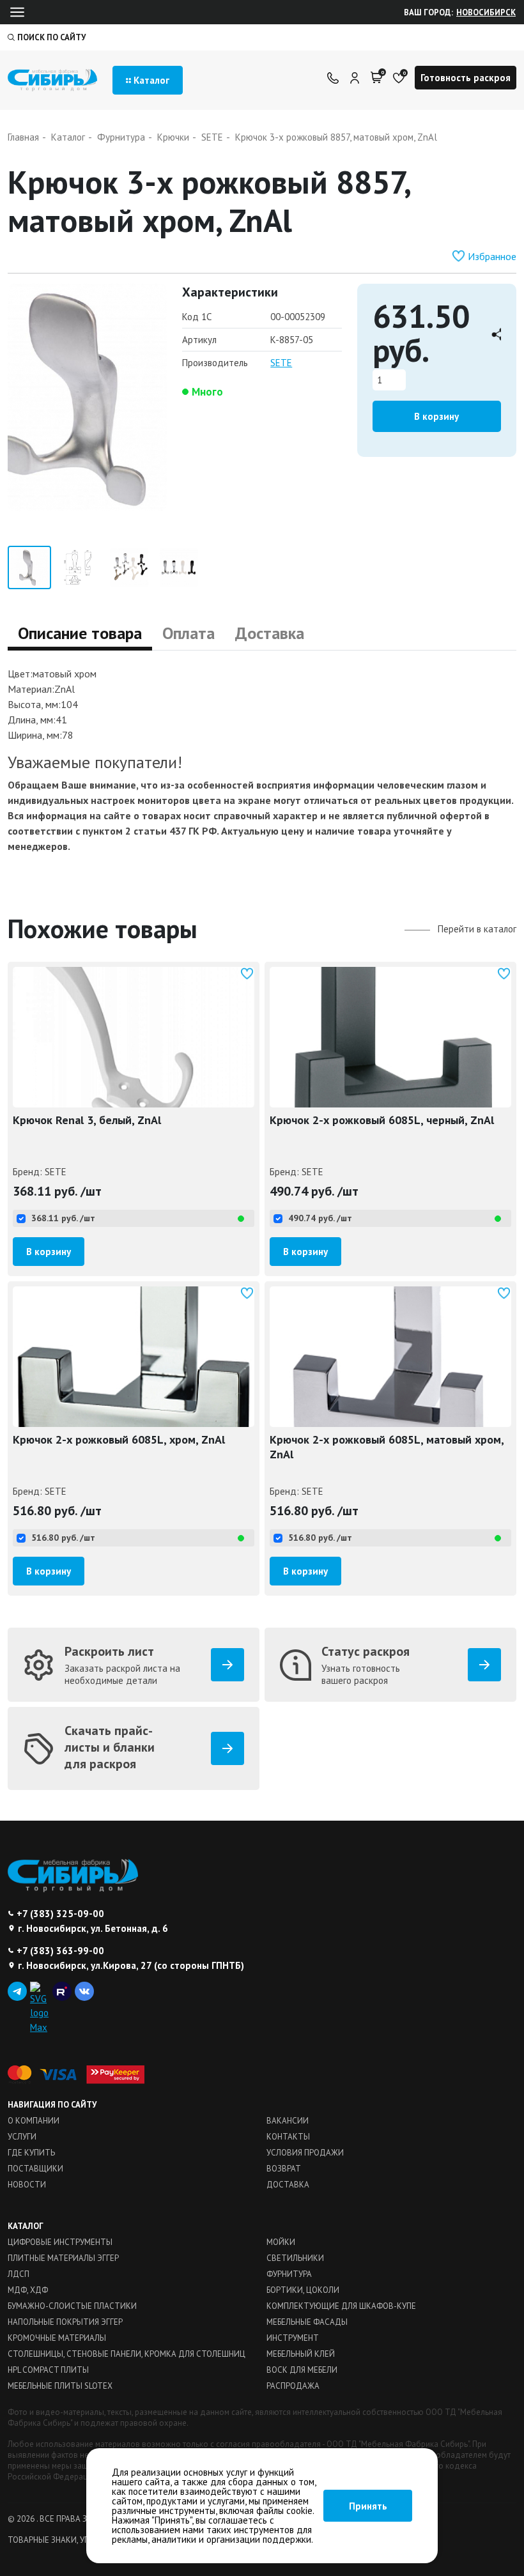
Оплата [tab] (189, 633)
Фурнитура (289, 2274)
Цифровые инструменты (60, 2242)
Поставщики (35, 2169)
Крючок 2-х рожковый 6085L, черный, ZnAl (382, 1120)
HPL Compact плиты (48, 2370)
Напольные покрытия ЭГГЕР (65, 2322)
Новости (27, 2185)
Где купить (31, 2153)
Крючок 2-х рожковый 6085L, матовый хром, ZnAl (387, 1447)
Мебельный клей (301, 2354)
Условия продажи (305, 2153)
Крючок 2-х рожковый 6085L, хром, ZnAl (119, 1439)
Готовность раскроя (466, 78)
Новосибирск (486, 12)
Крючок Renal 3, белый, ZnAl (87, 1120)
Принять (368, 2506)
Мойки (281, 2242)
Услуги (22, 2137)
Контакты (288, 2137)
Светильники (295, 2258)
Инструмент (293, 2338)
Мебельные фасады (307, 2322)
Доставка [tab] (270, 633)
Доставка (288, 2185)
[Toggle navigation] (17, 12)
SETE (281, 363)
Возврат (284, 2169)
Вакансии (288, 2121)
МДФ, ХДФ (28, 2290)
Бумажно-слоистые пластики (72, 2306)
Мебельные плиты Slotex (60, 2386)
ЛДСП (19, 2274)
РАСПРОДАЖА (293, 2386)
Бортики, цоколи (303, 2290)
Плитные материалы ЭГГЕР (63, 2258)
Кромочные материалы (57, 2338)
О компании (34, 2121)
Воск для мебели (302, 2370)
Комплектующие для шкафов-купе (341, 2306)
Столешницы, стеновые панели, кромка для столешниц (127, 2354)
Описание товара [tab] (80, 633)
